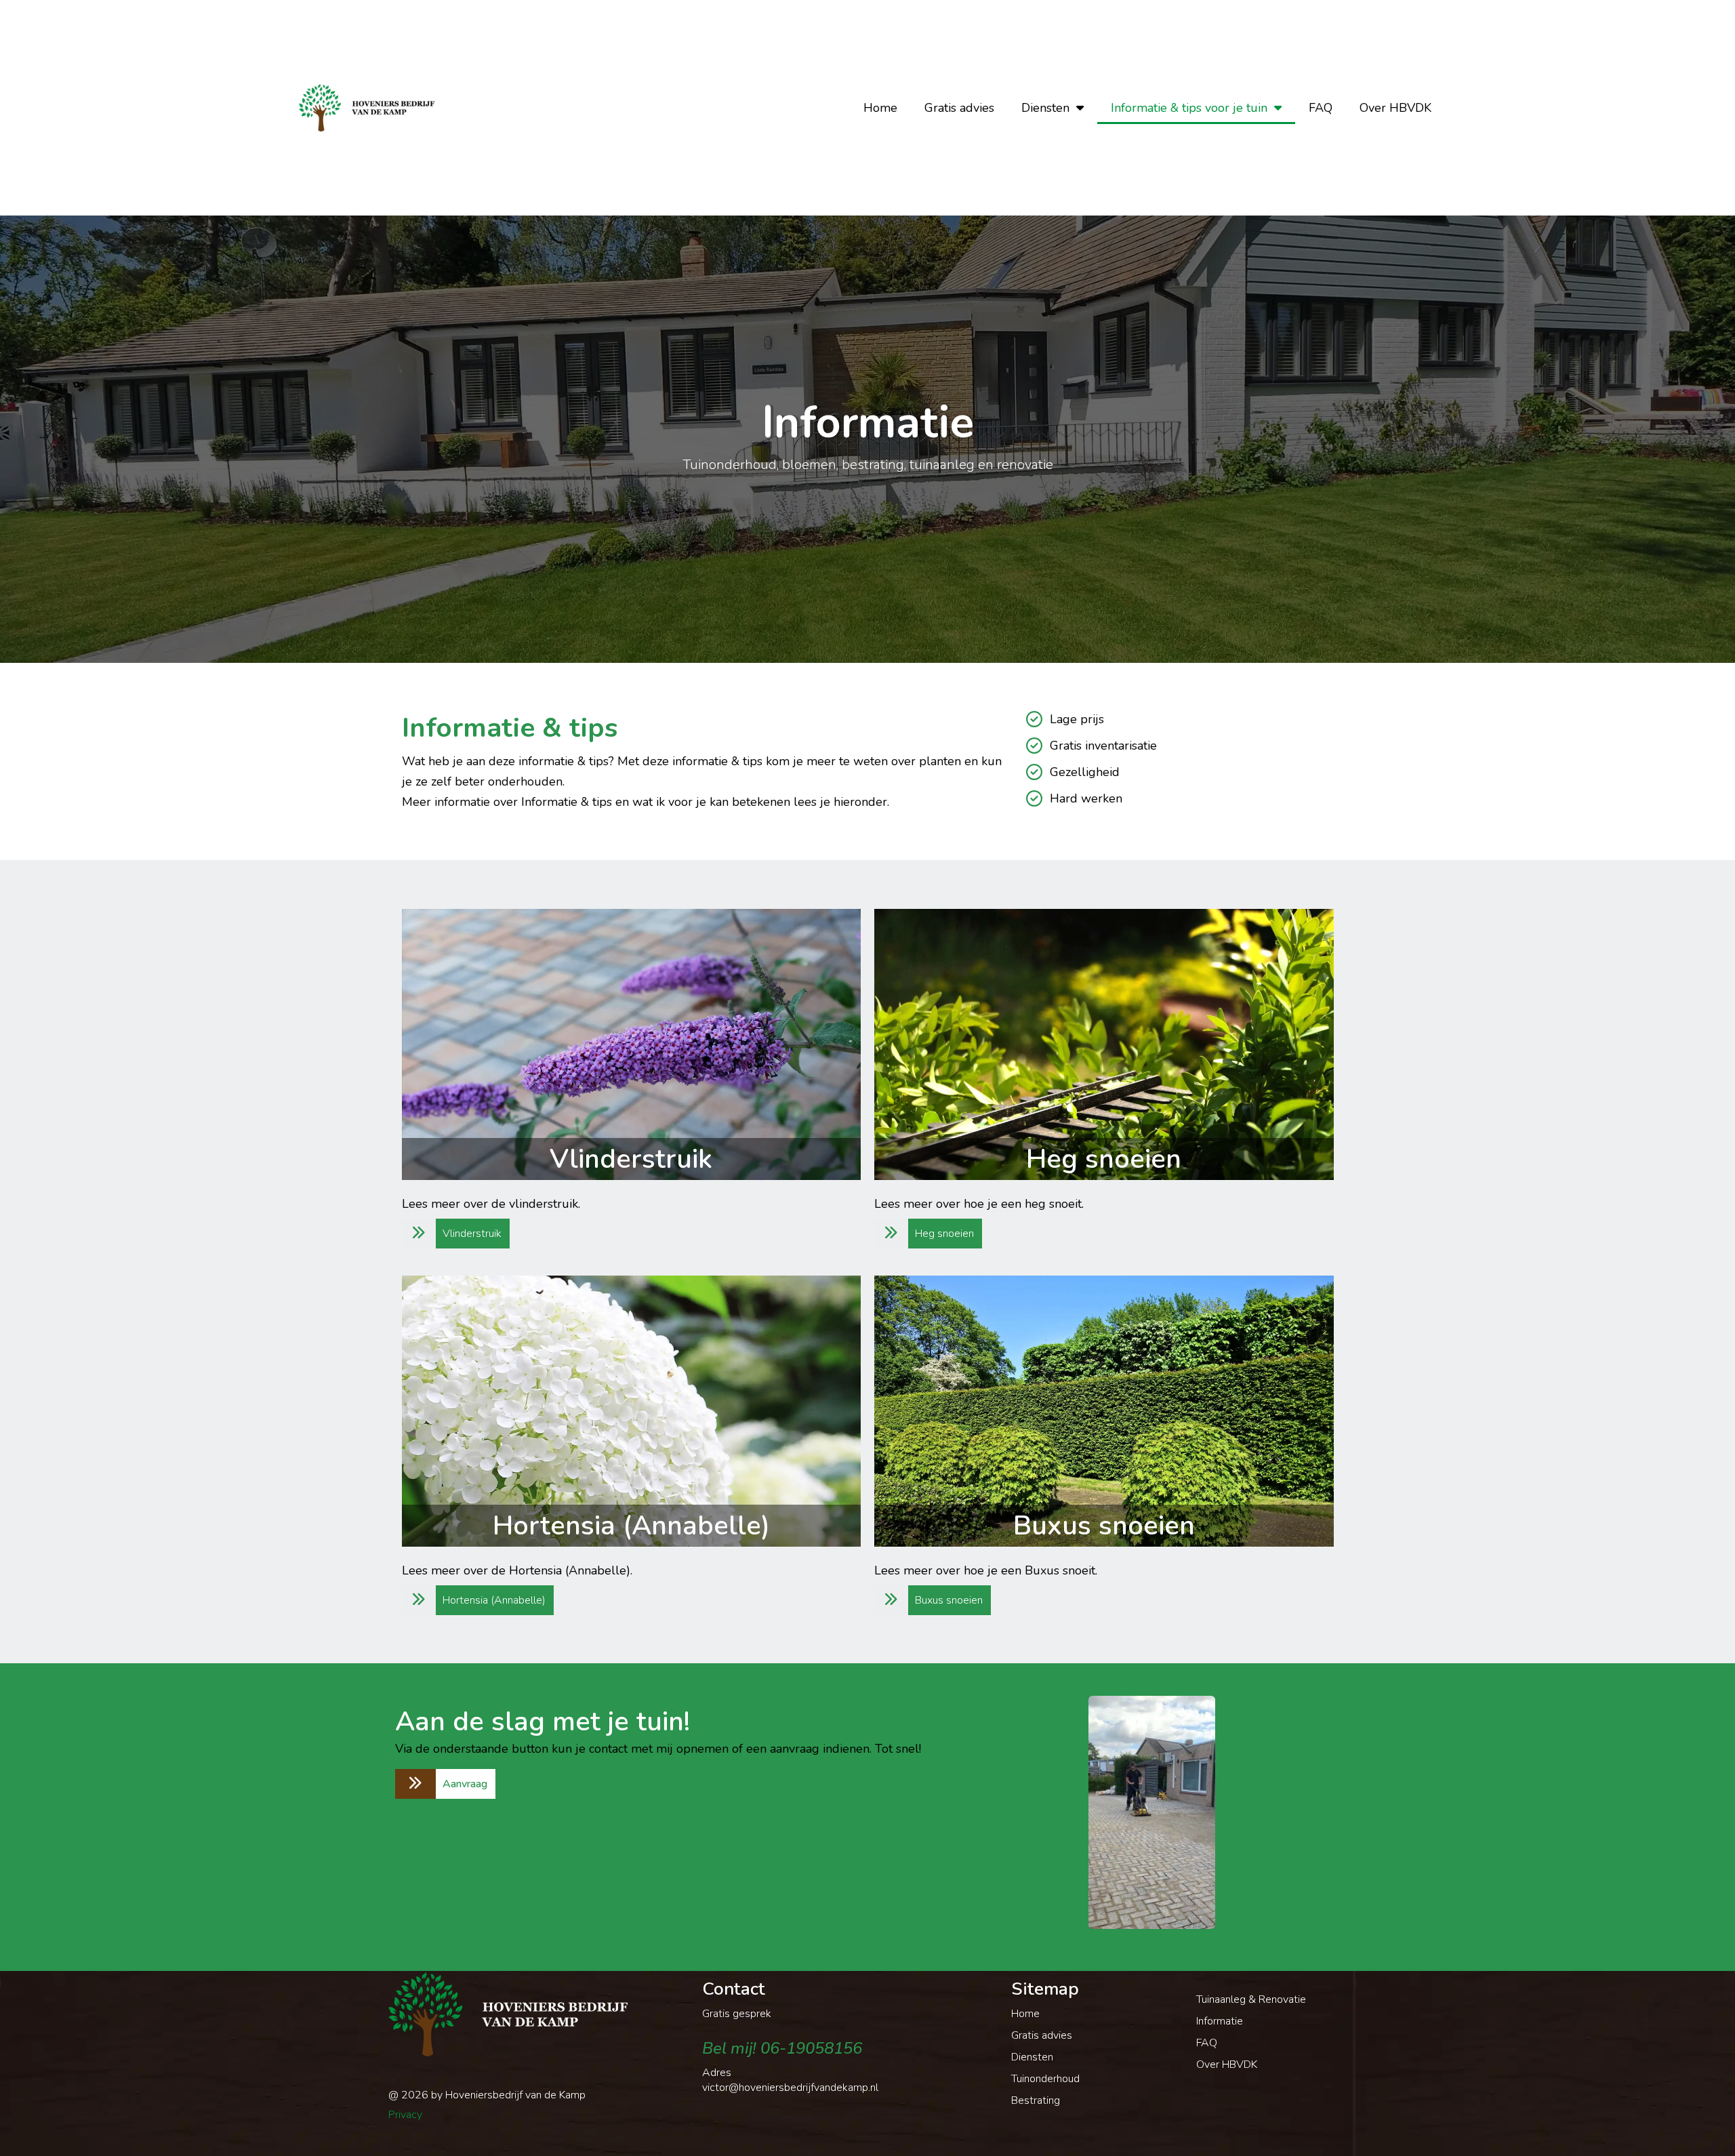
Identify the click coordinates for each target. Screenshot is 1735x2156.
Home (880, 108)
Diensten (1045, 108)
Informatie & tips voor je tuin (1189, 108)
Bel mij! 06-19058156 (782, 2048)
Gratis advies (959, 108)
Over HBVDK (1395, 108)
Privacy (405, 2115)
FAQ (1321, 108)
